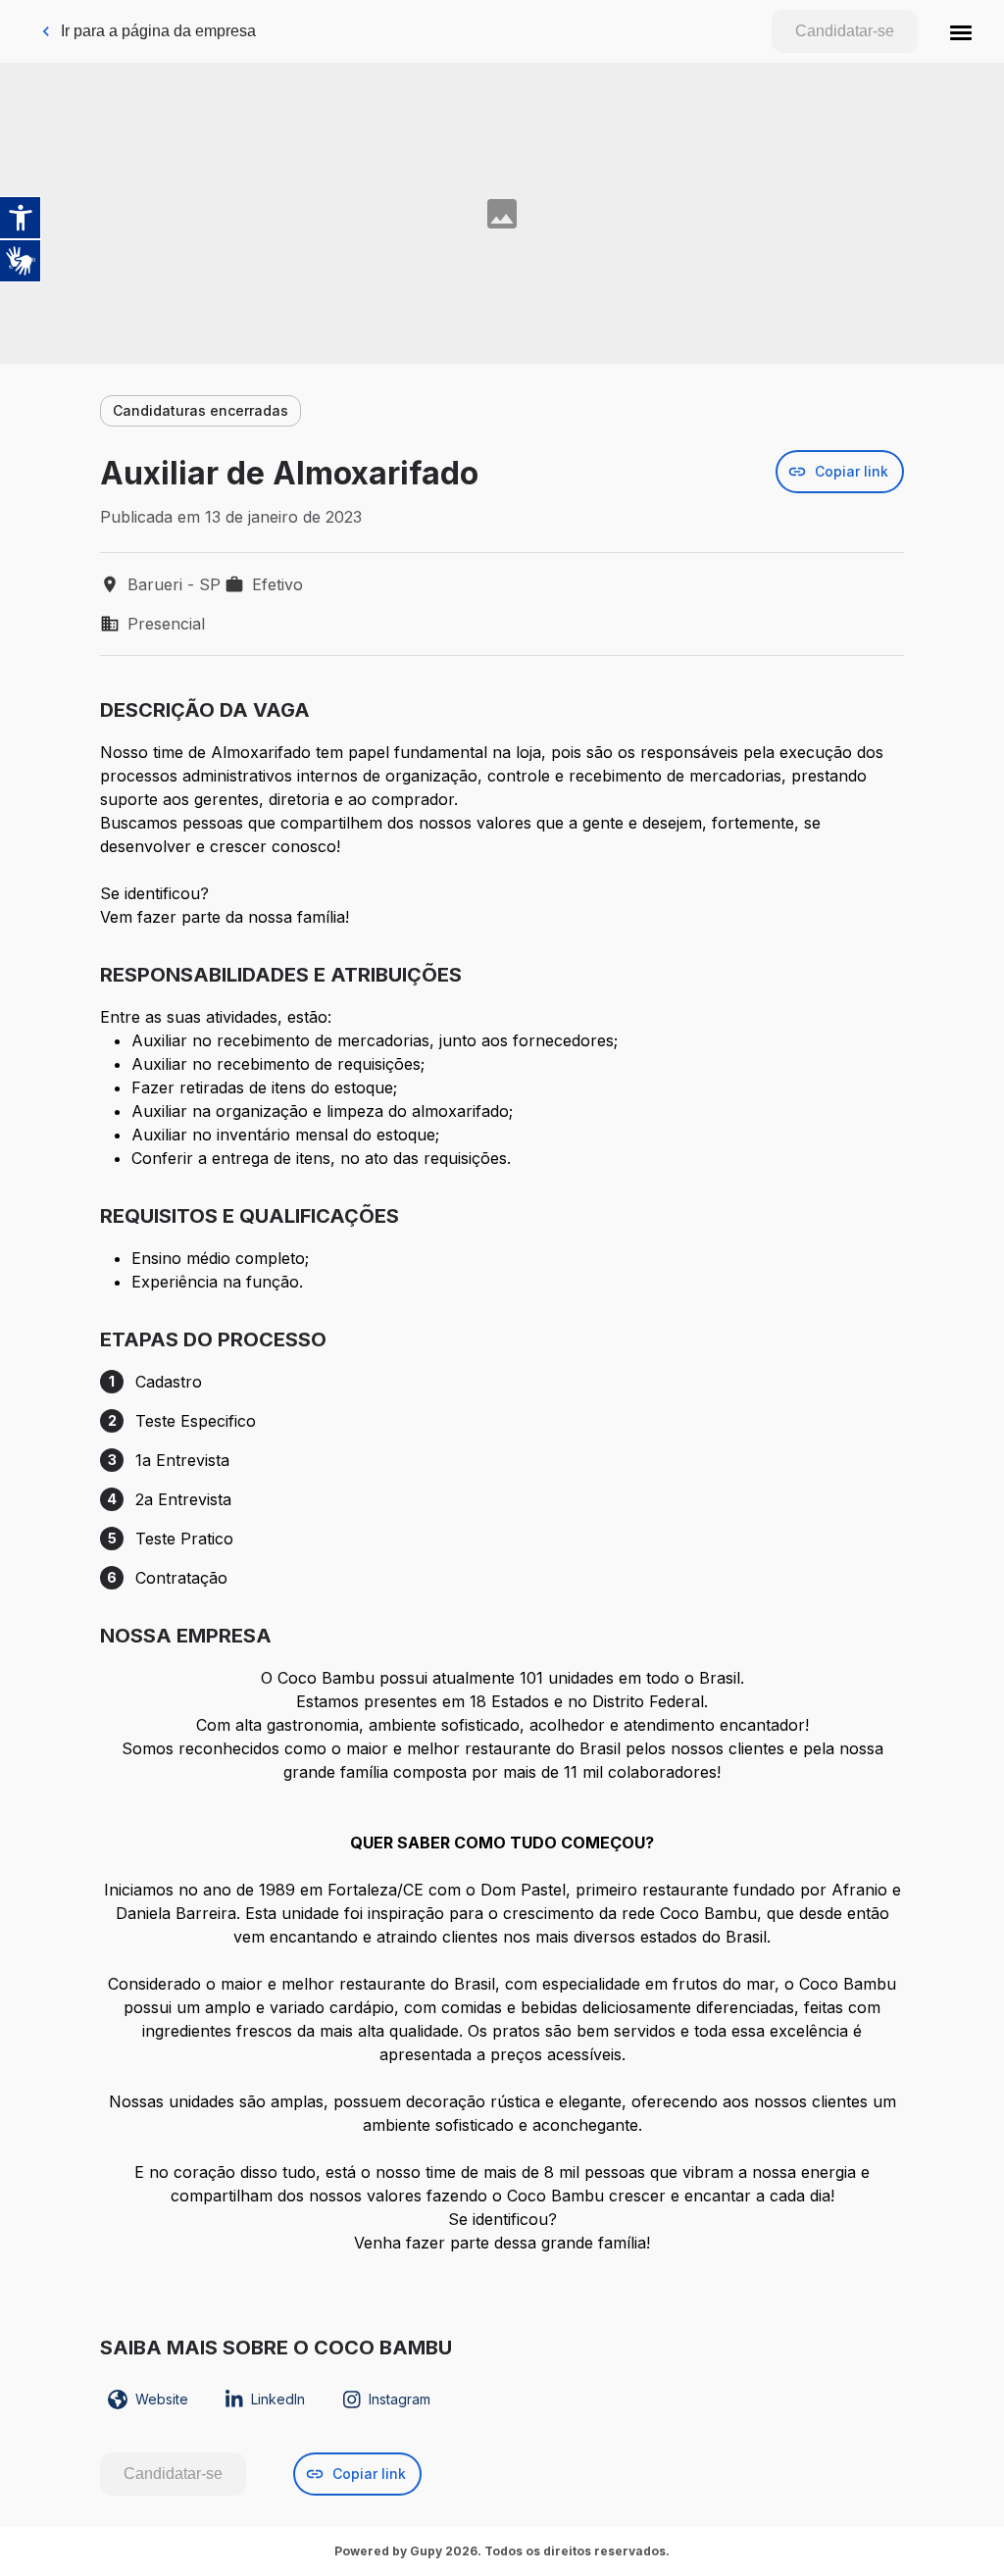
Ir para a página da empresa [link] (158, 31)
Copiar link (852, 471)
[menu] (961, 31)
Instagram (400, 2399)
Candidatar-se (845, 31)
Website (162, 2399)
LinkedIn (278, 2399)
